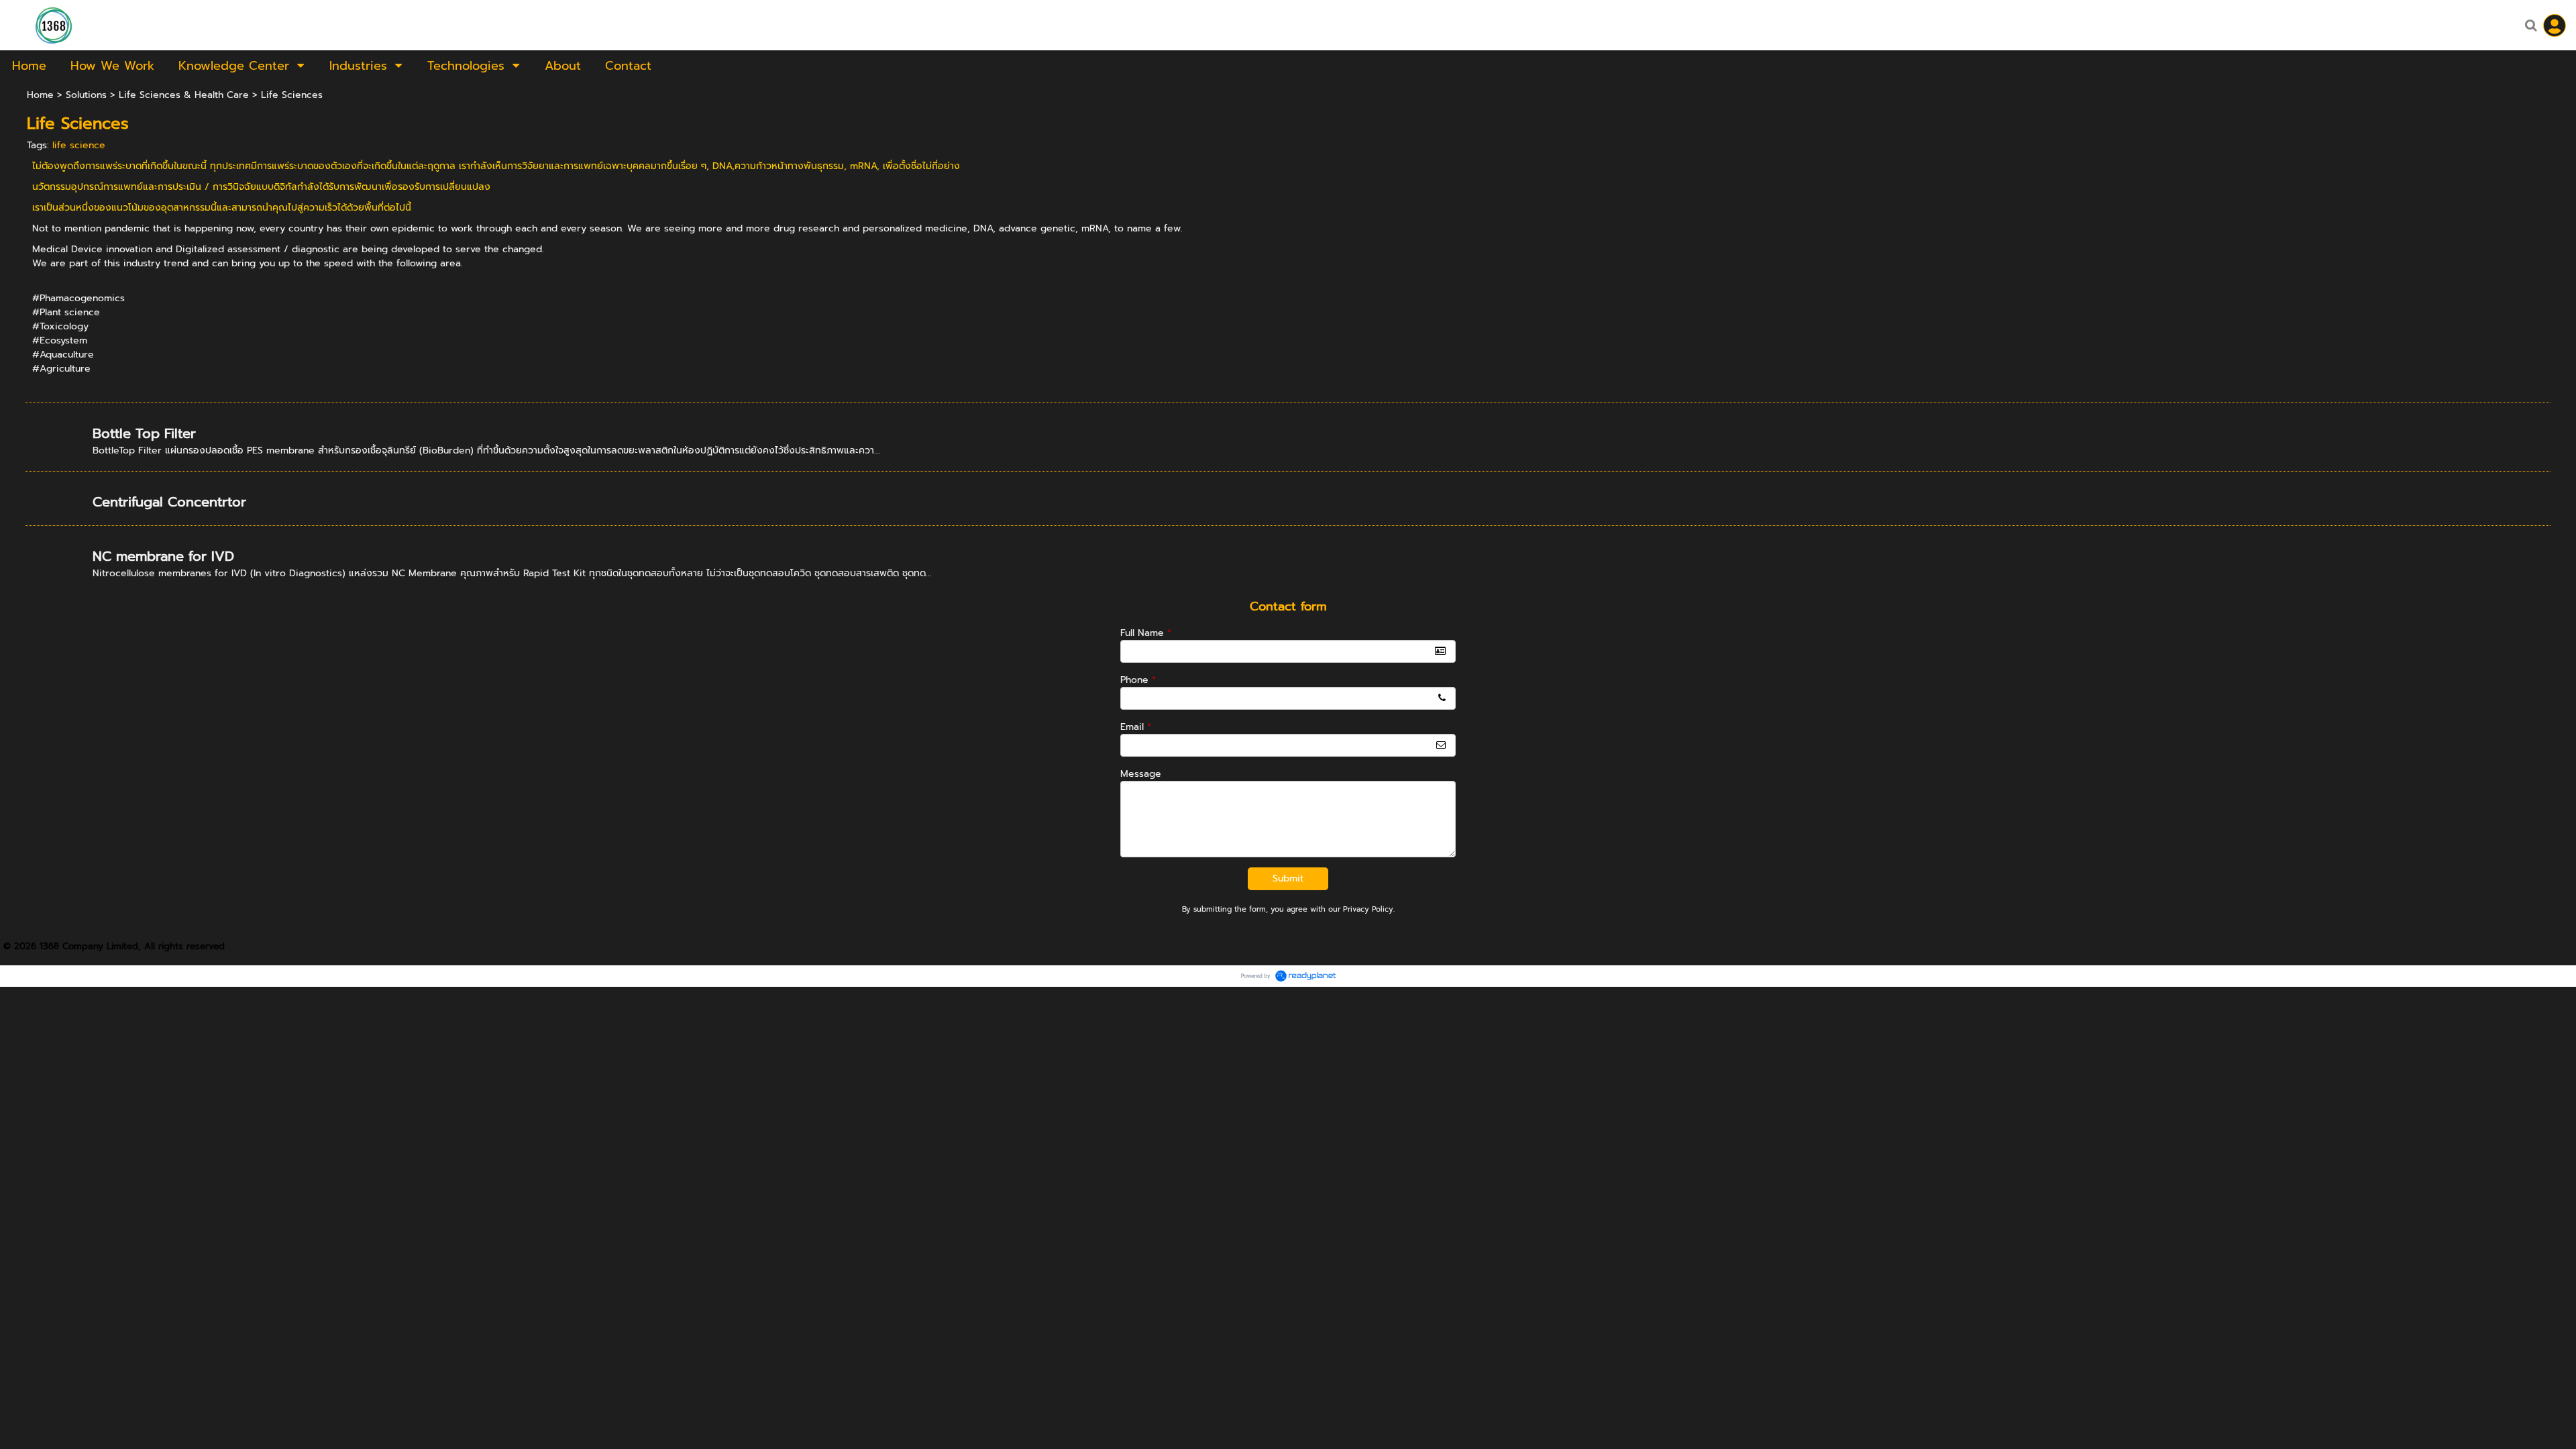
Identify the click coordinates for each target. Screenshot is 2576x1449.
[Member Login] (2555, 25)
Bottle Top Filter (144, 433)
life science (79, 145)
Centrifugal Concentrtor (169, 502)
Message (1141, 774)
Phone (1138, 680)
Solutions (86, 95)
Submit (1288, 878)
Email (1136, 727)
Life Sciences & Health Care (184, 95)
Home (40, 95)
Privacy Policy (1368, 909)
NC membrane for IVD (163, 556)
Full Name (1146, 633)
